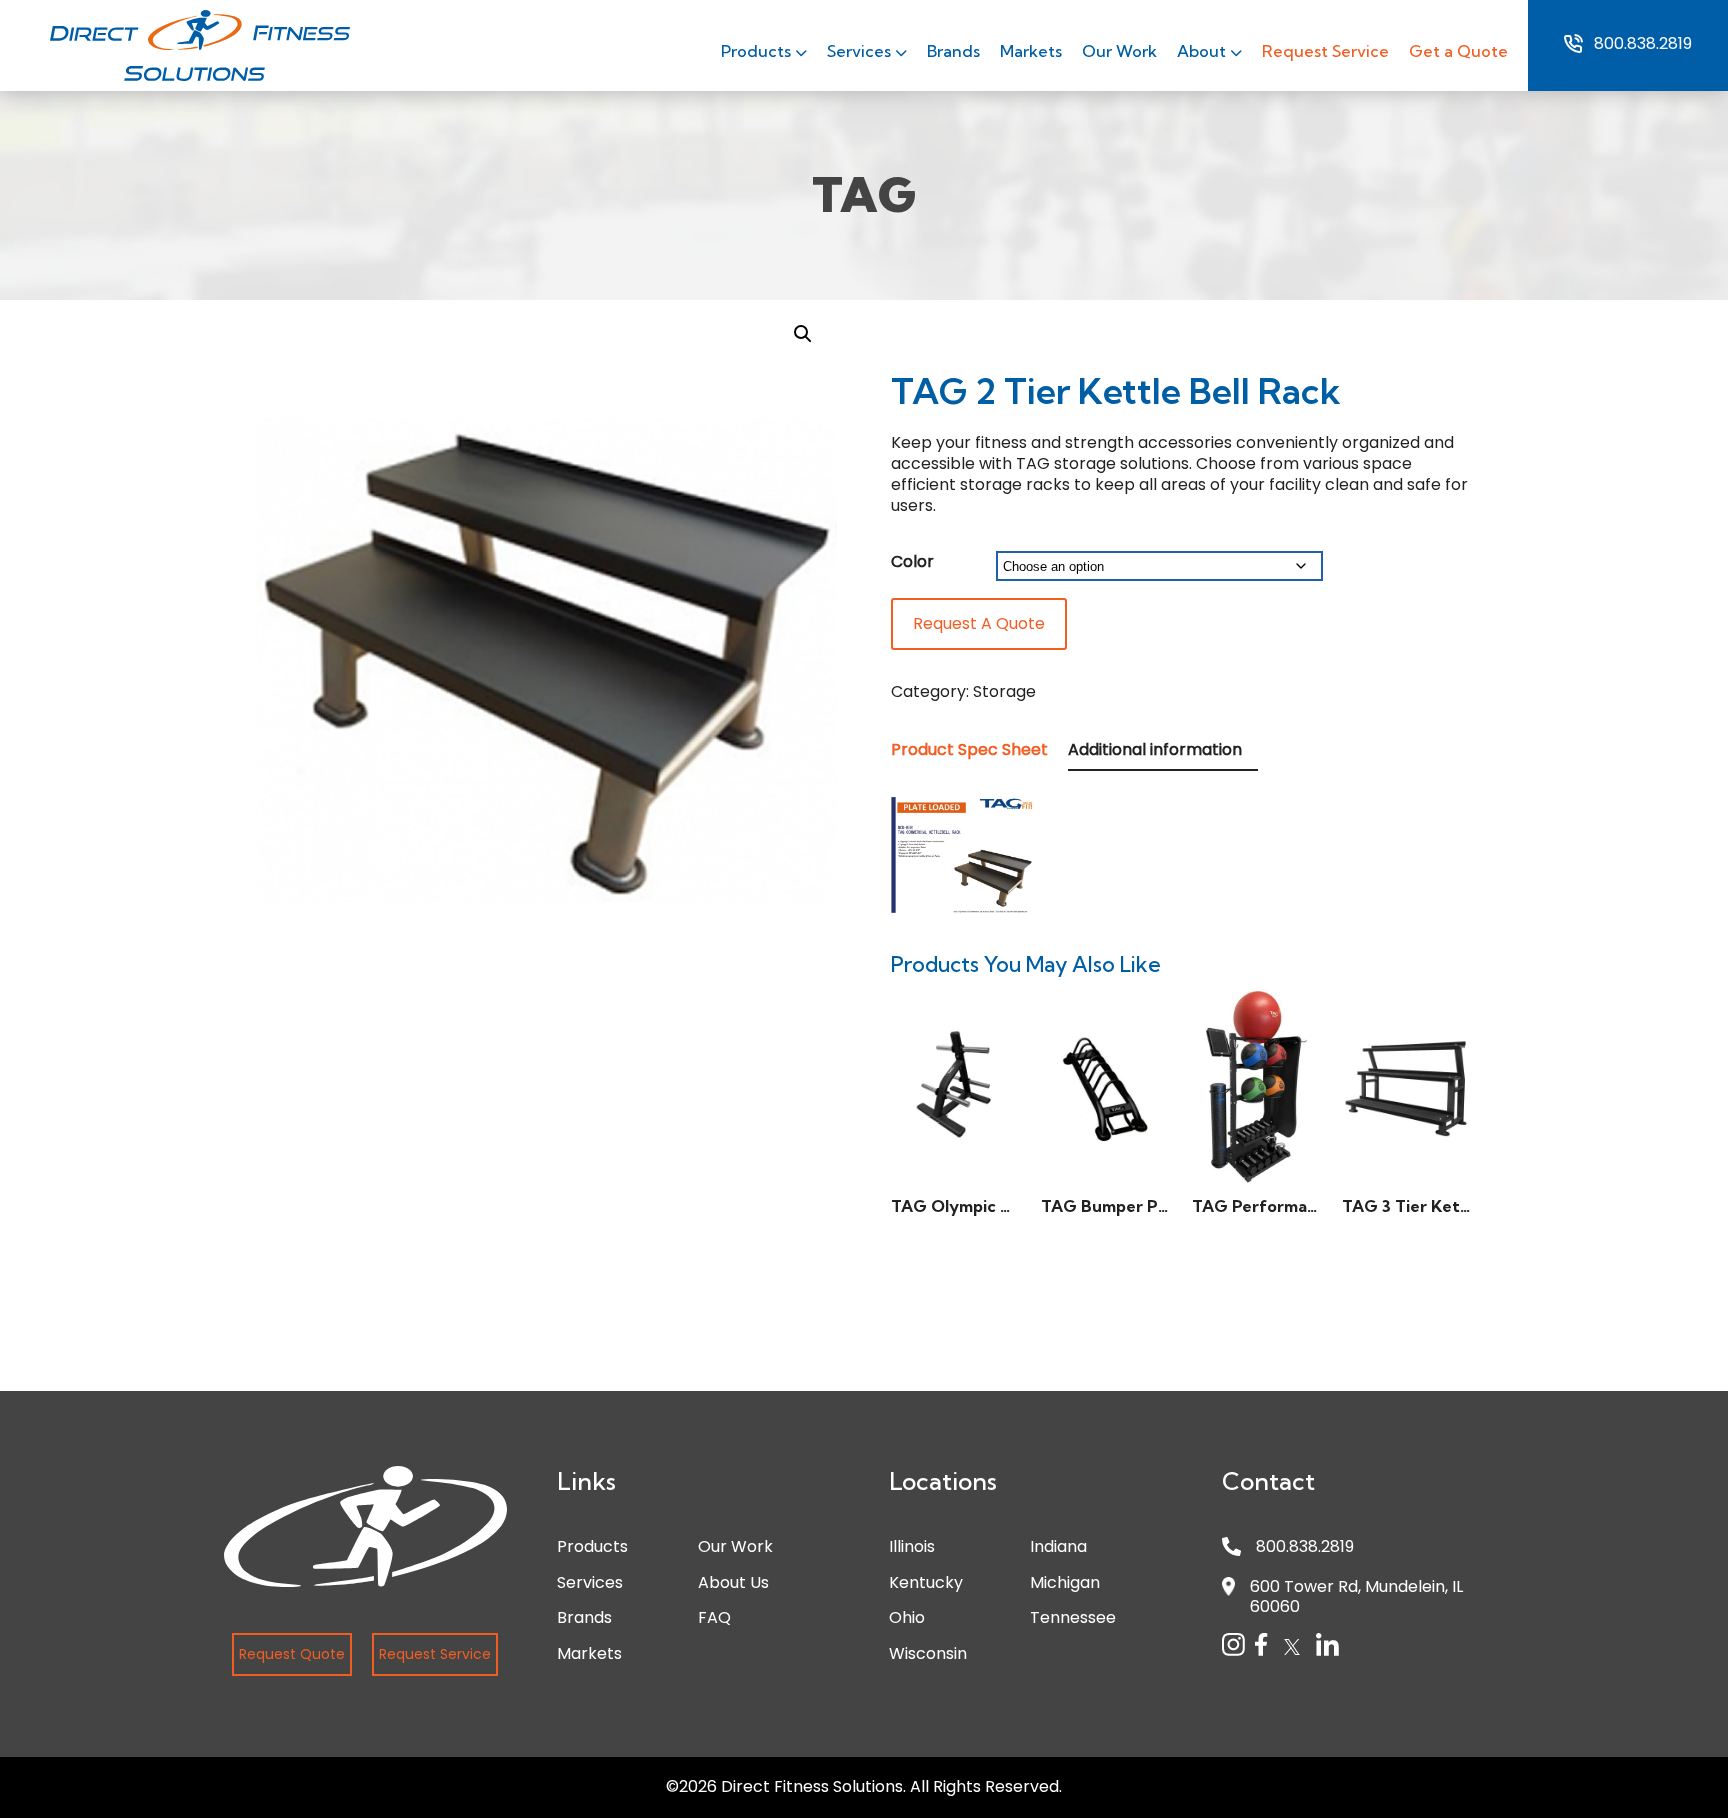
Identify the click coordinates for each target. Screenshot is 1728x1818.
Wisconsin (928, 1653)
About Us (733, 1582)
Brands (953, 51)
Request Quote (292, 1654)
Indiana (1058, 1546)
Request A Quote (979, 623)
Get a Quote (1458, 51)
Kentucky (926, 1582)
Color (912, 561)
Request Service (1325, 51)
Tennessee (1073, 1617)
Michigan (1065, 1582)
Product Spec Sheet (969, 749)
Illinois (912, 1546)
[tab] (977, 750)
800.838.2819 (1643, 44)
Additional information (1155, 749)
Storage (1004, 691)
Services (861, 51)
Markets (1031, 51)
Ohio (907, 1617)
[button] (803, 334)
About (1203, 51)
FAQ (714, 1617)
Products (758, 51)
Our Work (1119, 51)
